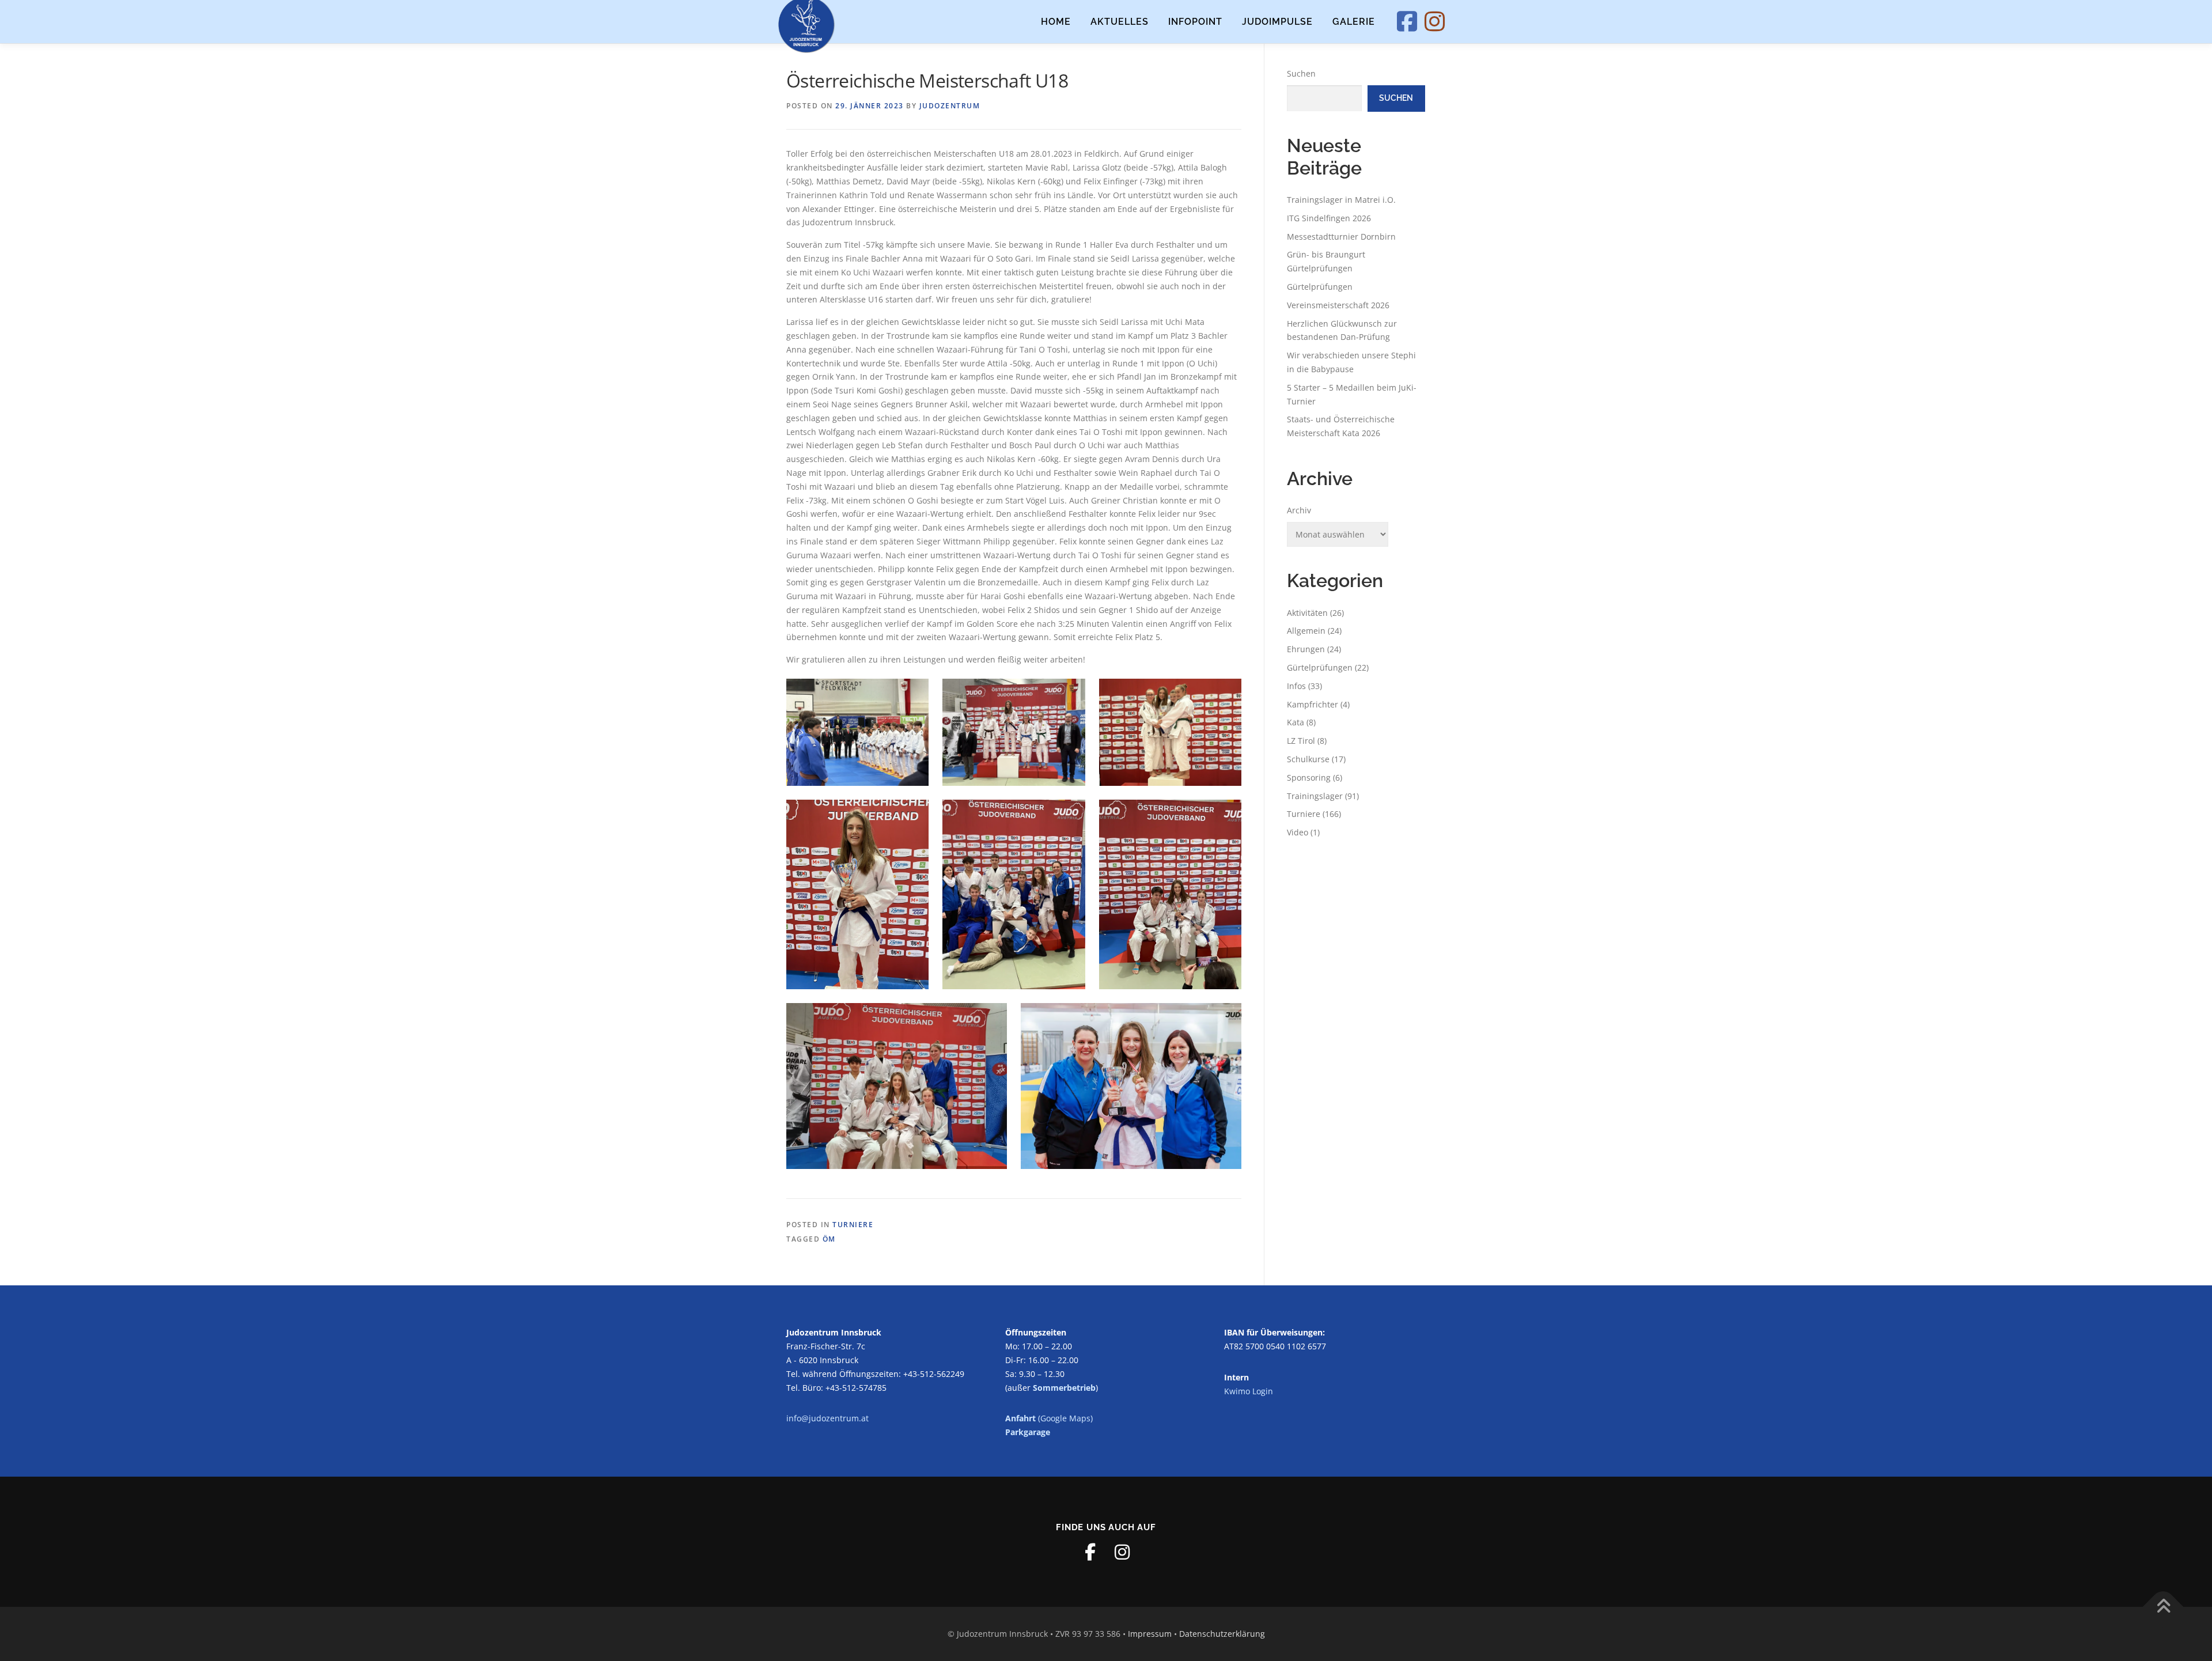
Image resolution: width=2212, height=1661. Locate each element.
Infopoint (1195, 22)
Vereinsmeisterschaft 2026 (1338, 305)
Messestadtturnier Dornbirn (1341, 237)
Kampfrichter (1313, 704)
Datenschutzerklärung (1222, 1634)
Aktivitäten (1307, 613)
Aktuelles (1120, 22)
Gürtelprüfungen (1320, 287)
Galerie (1354, 22)
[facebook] (1090, 1552)
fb (1419, 22)
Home (1056, 22)
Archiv (1299, 510)
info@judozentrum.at (827, 1418)
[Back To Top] (2163, 1607)
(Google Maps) (1049, 1418)
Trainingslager (1315, 796)
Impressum (1150, 1634)
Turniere (853, 1225)
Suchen (1301, 73)
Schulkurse (1308, 759)
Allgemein (1306, 631)
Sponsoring (1309, 777)
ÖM (829, 1239)
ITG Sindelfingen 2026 (1329, 218)
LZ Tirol (1301, 741)
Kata (1296, 722)
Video (1298, 832)
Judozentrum (950, 106)
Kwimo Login (1249, 1391)
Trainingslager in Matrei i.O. (1341, 200)
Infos (1296, 686)
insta (1447, 22)
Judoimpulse (1277, 22)
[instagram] (1122, 1552)
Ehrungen (1306, 649)
